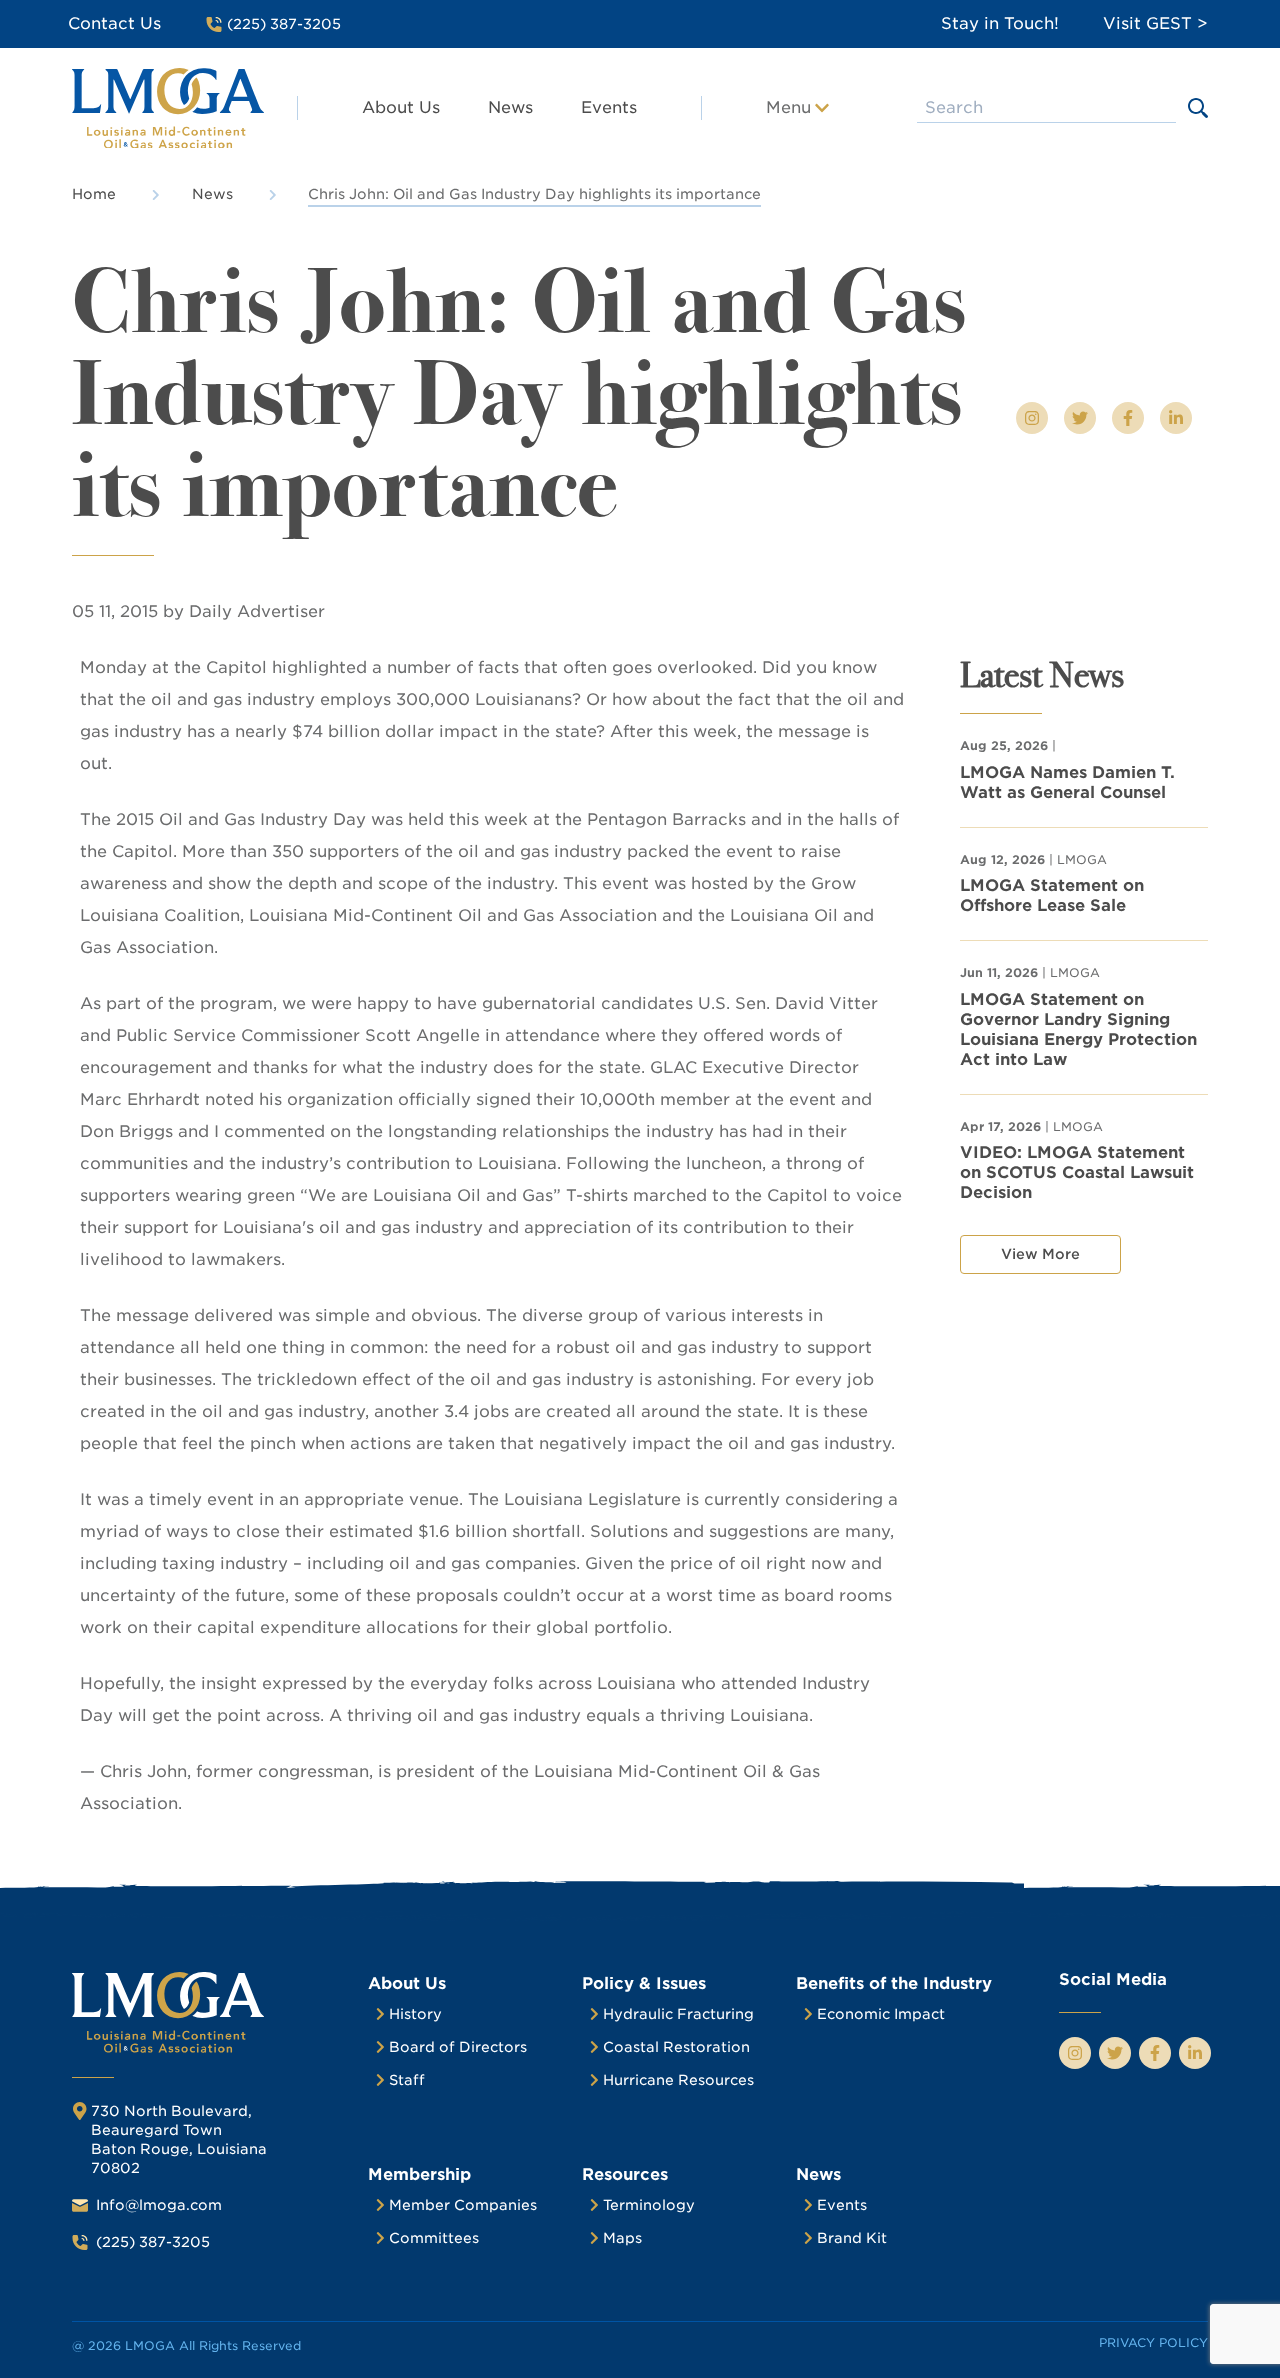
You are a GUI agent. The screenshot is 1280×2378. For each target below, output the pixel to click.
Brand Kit (852, 2238)
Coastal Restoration (676, 2047)
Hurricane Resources (678, 2080)
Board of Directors (458, 2047)
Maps (622, 2238)
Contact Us (114, 23)
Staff (407, 2080)
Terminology (649, 2205)
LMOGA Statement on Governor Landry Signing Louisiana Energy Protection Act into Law (1078, 1029)
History (415, 2014)
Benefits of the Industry (894, 1983)
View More (1040, 1254)
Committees (434, 2238)
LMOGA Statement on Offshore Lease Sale (1052, 895)
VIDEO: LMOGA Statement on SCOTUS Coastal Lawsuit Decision (1077, 1172)
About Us (401, 107)
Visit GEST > (1155, 23)
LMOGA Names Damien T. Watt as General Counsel (1067, 782)
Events (609, 107)
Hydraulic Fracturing (678, 2014)
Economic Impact (881, 2014)
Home (94, 194)
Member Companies (463, 2205)
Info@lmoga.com (159, 2205)
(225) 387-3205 (153, 2242)
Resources (625, 2174)
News (510, 107)
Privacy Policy (1153, 2342)
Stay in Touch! (1000, 23)
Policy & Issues (644, 1983)
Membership (419, 2174)
